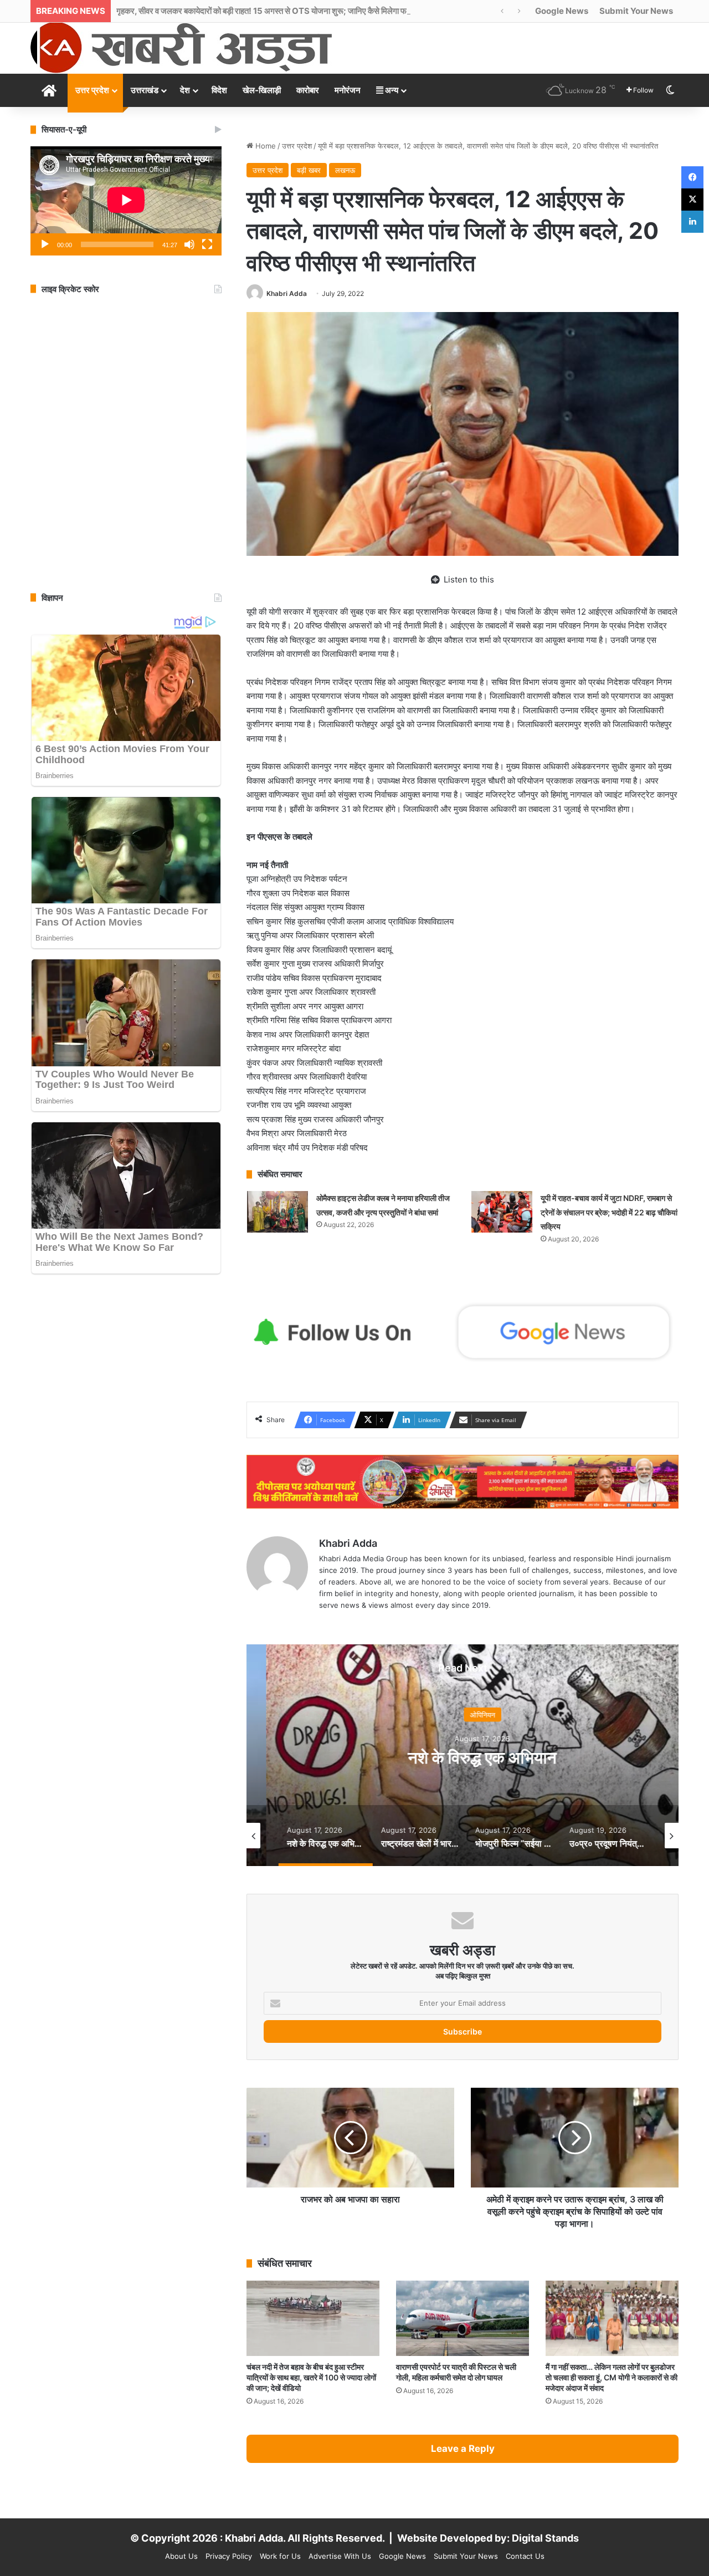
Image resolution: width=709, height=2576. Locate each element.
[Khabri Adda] (181, 47)
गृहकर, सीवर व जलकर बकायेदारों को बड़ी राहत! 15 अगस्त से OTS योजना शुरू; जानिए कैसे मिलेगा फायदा (268, 11)
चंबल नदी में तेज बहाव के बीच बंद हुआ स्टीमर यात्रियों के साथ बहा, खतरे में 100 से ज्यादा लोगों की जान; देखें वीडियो (311, 2377)
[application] (126, 201)
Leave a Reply (463, 2449)
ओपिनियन (463, 1714)
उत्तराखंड (145, 90)
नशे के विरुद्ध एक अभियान (463, 1757)
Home (264, 146)
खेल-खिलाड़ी (262, 90)
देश (185, 90)
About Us (181, 2556)
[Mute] (189, 244)
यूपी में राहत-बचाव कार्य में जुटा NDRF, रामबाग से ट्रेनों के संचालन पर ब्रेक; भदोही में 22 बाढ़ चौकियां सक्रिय (609, 1212)
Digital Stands (545, 2538)
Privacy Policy (229, 2556)
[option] (463, 1755)
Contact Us (525, 2556)
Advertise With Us (340, 2556)
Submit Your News (636, 11)
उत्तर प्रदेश (92, 90)
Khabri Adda (287, 293)
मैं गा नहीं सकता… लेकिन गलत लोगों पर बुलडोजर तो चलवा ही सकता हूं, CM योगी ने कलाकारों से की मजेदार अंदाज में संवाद (612, 2377)
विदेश (219, 90)
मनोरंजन (348, 90)
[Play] (45, 244)
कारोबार (308, 90)
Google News (562, 11)
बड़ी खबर (309, 170)
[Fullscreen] (207, 244)
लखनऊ (345, 170)
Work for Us (280, 2556)
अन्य (391, 90)
